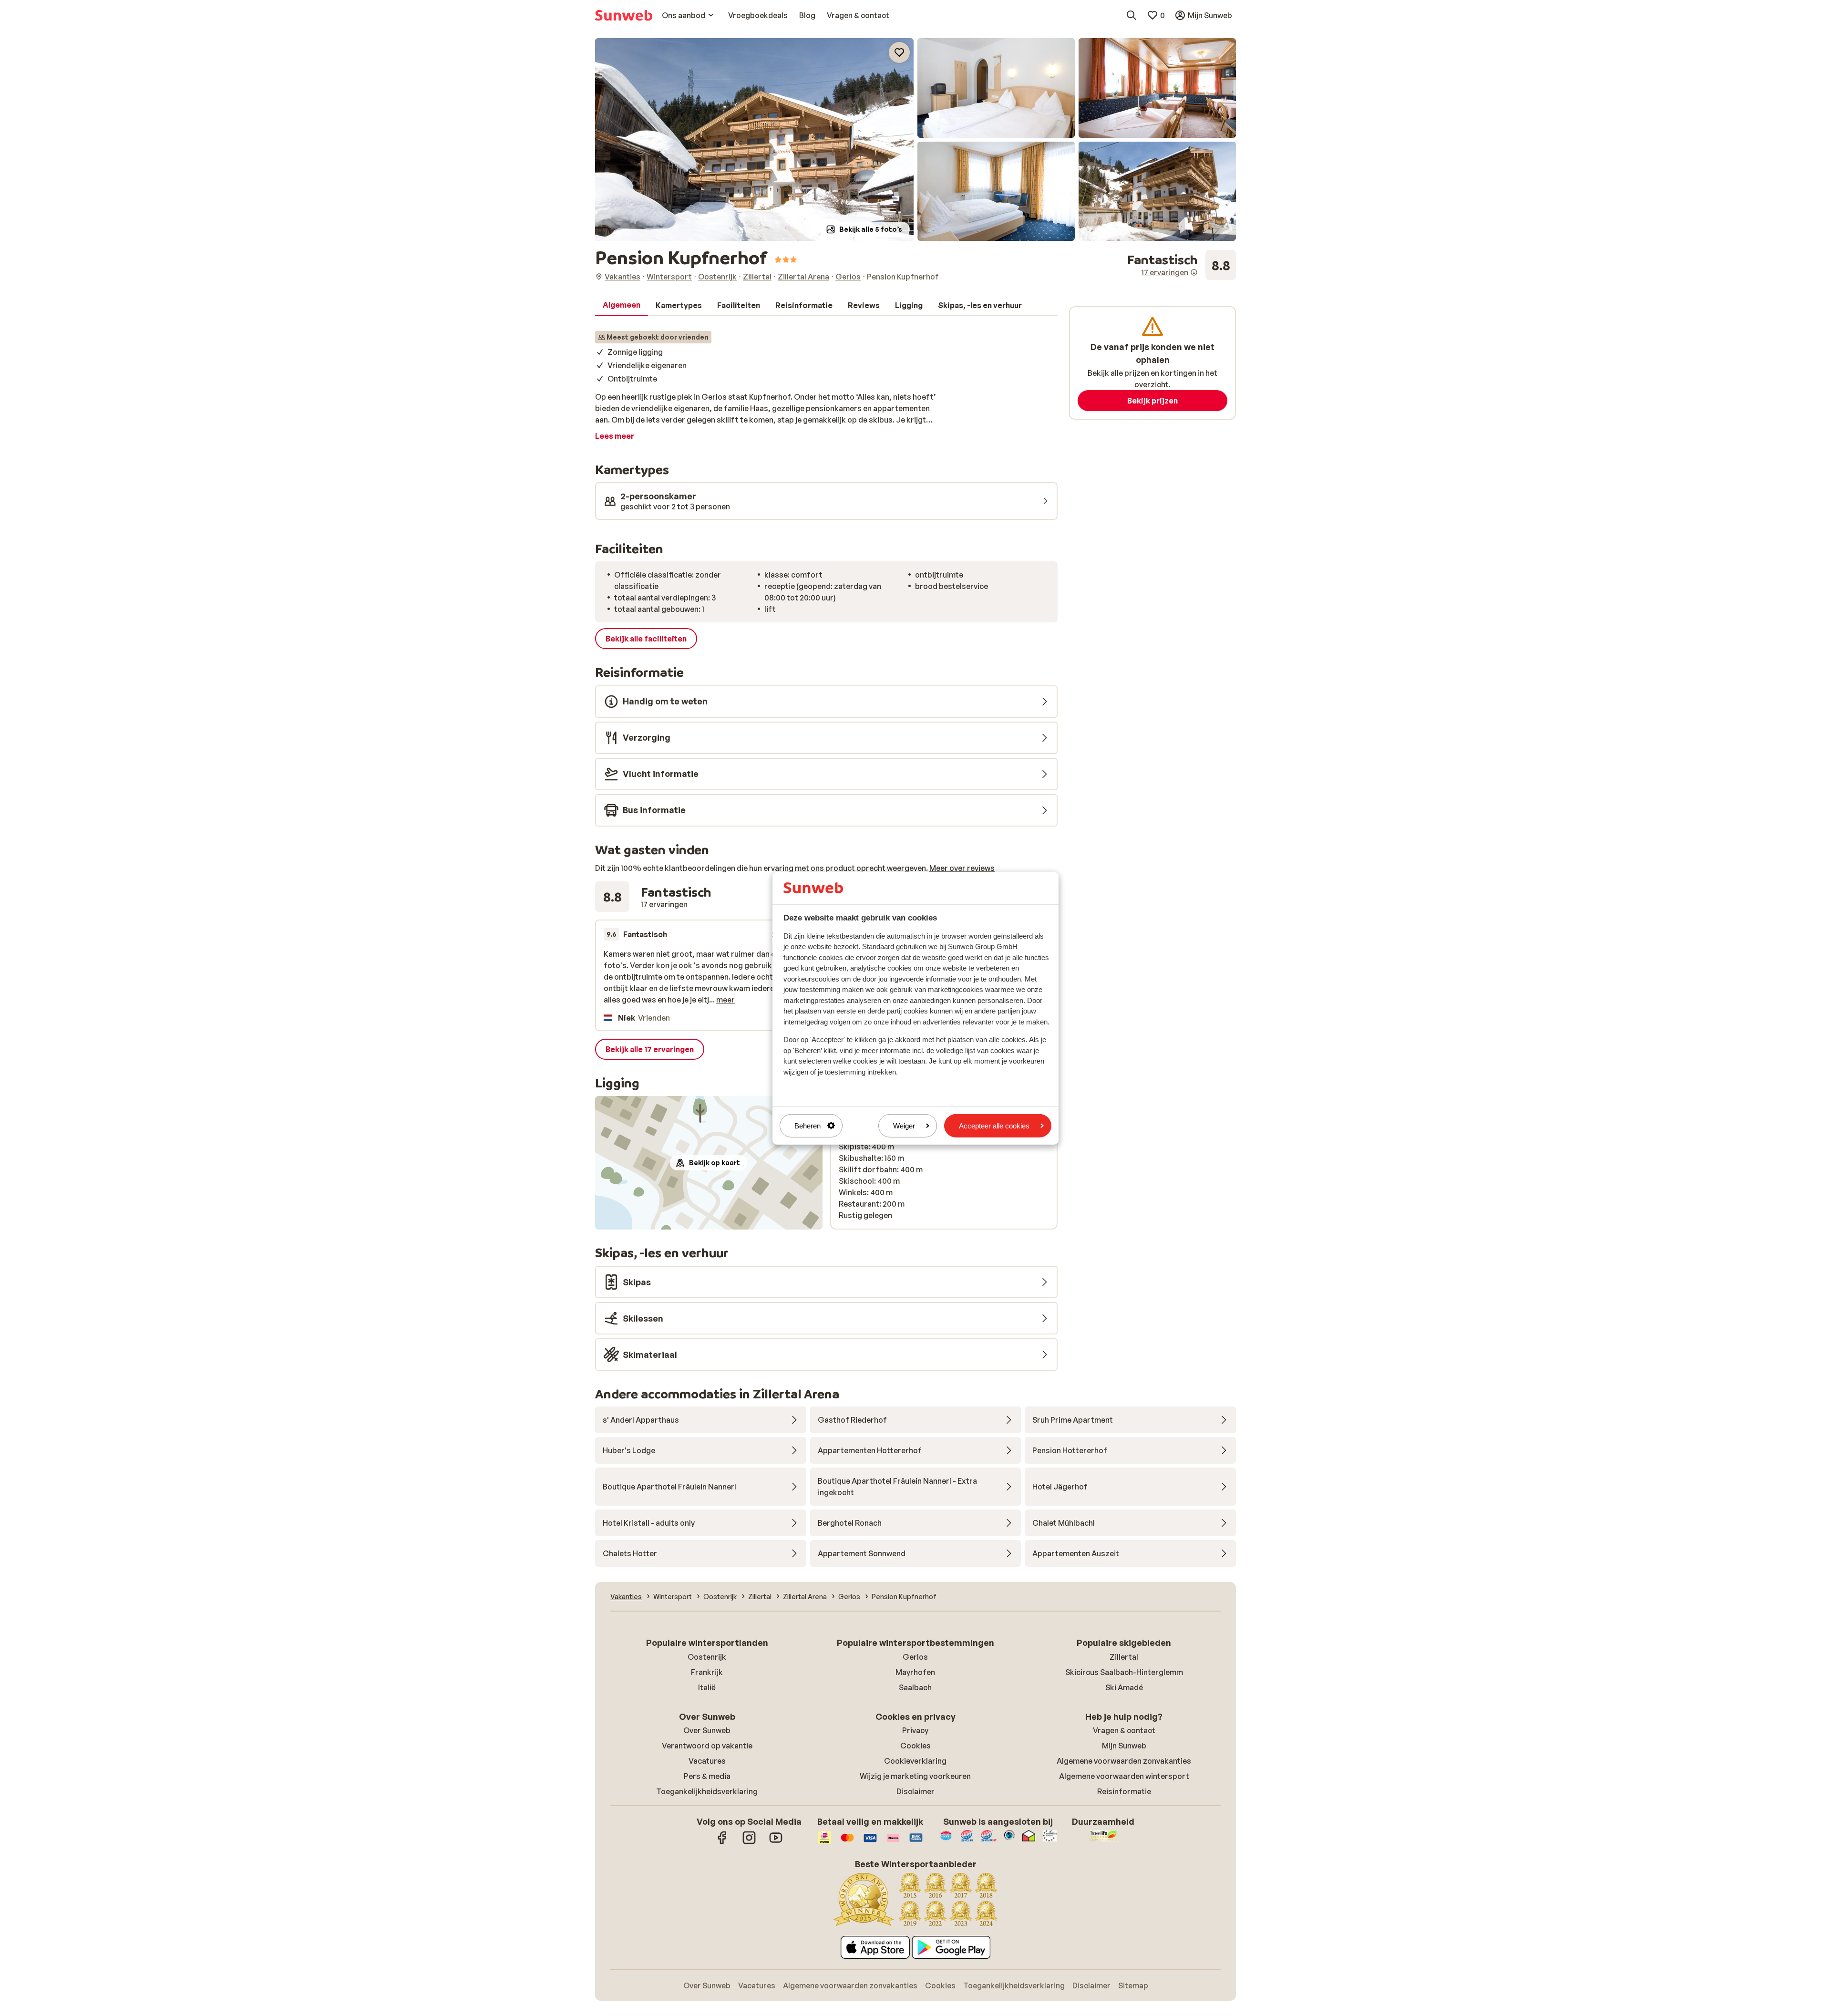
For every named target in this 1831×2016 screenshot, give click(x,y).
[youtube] (776, 1842)
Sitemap (1133, 1985)
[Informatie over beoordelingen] (1194, 272)
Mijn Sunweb (1124, 1746)
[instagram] (749, 1842)
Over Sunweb (707, 1730)
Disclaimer (915, 1791)
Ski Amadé (1124, 1687)
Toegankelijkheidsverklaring (707, 1791)
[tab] (622, 305)
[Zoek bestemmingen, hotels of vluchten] (1132, 15)
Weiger (904, 1125)
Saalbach (915, 1687)
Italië (707, 1687)
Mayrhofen (915, 1672)
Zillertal (1124, 1657)
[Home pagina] (624, 15)
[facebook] (722, 1842)
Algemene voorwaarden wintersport (1124, 1776)
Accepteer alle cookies (994, 1125)
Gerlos (915, 1657)
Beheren (807, 1125)
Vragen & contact (1124, 1730)
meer (725, 1000)
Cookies (915, 1746)
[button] (754, 140)
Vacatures (707, 1761)
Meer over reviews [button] (962, 868)
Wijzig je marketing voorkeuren (915, 1776)
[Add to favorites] (899, 52)
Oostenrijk (707, 1657)
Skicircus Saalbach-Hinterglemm (1124, 1672)
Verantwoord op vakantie (707, 1746)
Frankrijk (707, 1672)
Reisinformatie (1124, 1791)
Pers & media (707, 1776)
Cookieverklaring (915, 1761)
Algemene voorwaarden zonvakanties (1124, 1761)
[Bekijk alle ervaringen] (1182, 265)
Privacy (915, 1730)
